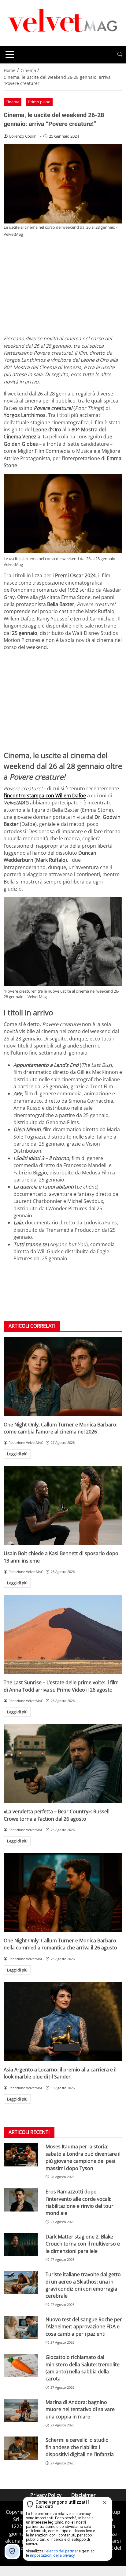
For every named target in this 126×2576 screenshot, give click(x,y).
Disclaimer (83, 2495)
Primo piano (39, 102)
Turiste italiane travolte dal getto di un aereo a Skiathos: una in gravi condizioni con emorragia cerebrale (83, 2285)
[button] (120, 54)
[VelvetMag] (63, 22)
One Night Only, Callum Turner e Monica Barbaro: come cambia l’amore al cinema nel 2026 (61, 1428)
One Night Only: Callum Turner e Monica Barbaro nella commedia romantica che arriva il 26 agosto (60, 1944)
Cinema (12, 102)
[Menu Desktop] (10, 55)
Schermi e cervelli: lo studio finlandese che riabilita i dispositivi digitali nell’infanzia (80, 2447)
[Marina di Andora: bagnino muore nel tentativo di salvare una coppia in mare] (21, 2410)
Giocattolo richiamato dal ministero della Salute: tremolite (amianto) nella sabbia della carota (83, 2368)
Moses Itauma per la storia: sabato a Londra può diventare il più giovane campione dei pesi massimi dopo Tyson (83, 2157)
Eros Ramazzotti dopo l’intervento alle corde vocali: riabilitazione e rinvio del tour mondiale (80, 2202)
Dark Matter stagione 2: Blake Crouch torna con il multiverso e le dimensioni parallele (83, 2244)
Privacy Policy (46, 2495)
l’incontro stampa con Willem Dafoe (45, 796)
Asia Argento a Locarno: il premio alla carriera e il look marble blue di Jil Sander (60, 2073)
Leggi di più (17, 1454)
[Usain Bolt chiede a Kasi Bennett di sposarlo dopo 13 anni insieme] (63, 1506)
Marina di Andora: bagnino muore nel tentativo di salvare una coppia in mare (80, 2409)
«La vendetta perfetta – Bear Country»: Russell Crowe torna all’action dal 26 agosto (57, 1815)
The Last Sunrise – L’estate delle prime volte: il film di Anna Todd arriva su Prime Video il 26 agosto (61, 1686)
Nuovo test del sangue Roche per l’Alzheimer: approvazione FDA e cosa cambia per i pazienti (84, 2327)
